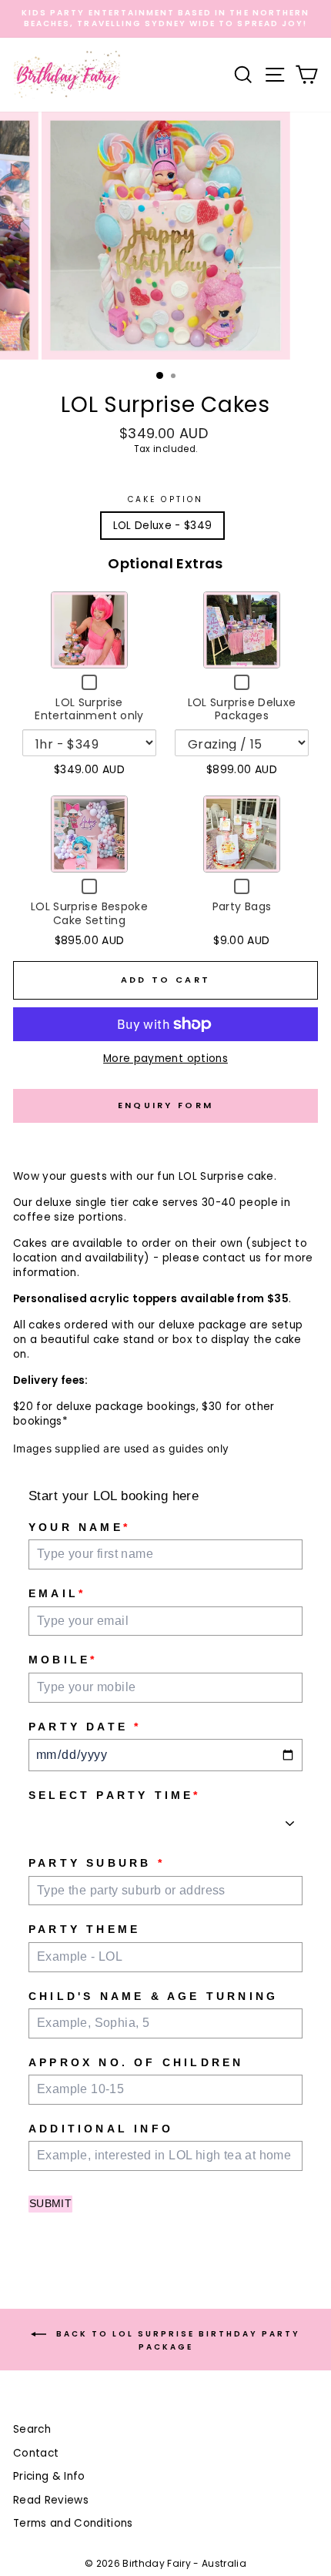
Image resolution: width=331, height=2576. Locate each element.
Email (57, 1593)
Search (32, 2429)
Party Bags (242, 906)
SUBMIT (50, 2203)
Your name (79, 1527)
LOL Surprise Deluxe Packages (242, 709)
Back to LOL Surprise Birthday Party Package (176, 2340)
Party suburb (97, 1863)
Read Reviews (51, 2500)
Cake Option (165, 500)
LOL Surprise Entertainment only (89, 709)
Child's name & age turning (153, 1996)
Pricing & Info (49, 2476)
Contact (36, 2453)
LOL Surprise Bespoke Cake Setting (89, 913)
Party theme (84, 1929)
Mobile (63, 1660)
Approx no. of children (136, 2062)
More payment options (165, 1059)
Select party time (115, 1795)
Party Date (85, 1727)
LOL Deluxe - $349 (163, 526)
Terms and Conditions (73, 2523)
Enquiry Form (166, 1105)
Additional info (101, 2129)
